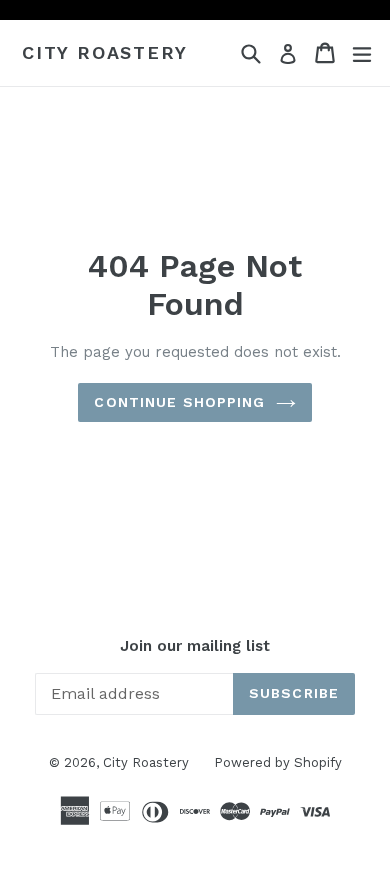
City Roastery (104, 52)
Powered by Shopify (278, 762)
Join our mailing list (195, 646)
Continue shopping (179, 402)
